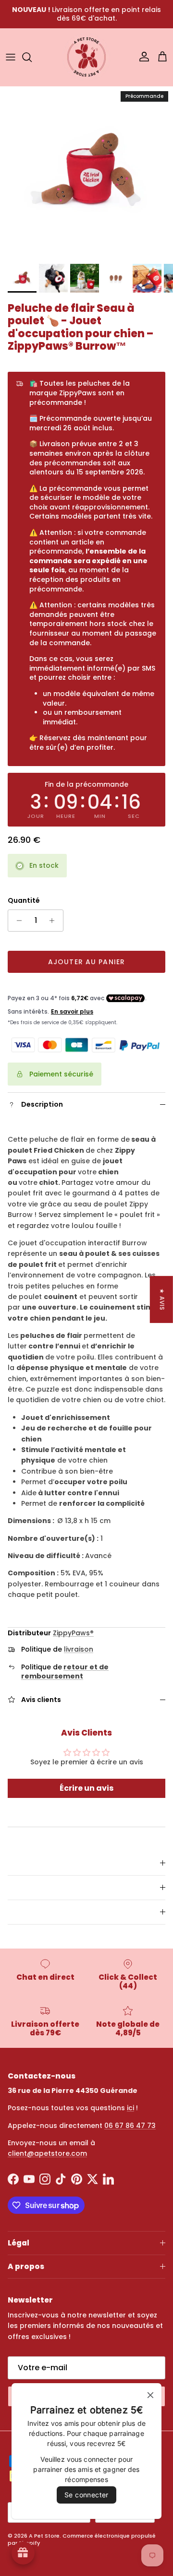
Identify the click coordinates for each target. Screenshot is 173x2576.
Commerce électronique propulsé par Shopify (82, 2539)
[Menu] (11, 57)
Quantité (24, 901)
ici (130, 2108)
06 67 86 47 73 (130, 2126)
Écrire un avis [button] (86, 1788)
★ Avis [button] (162, 1300)
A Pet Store (44, 2536)
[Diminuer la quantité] (17, 921)
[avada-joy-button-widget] (23, 2553)
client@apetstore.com (47, 2153)
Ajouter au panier (86, 962)
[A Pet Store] (86, 57)
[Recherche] (32, 57)
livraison (79, 1649)
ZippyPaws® (73, 1633)
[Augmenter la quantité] (55, 921)
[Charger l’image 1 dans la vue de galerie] (86, 173)
